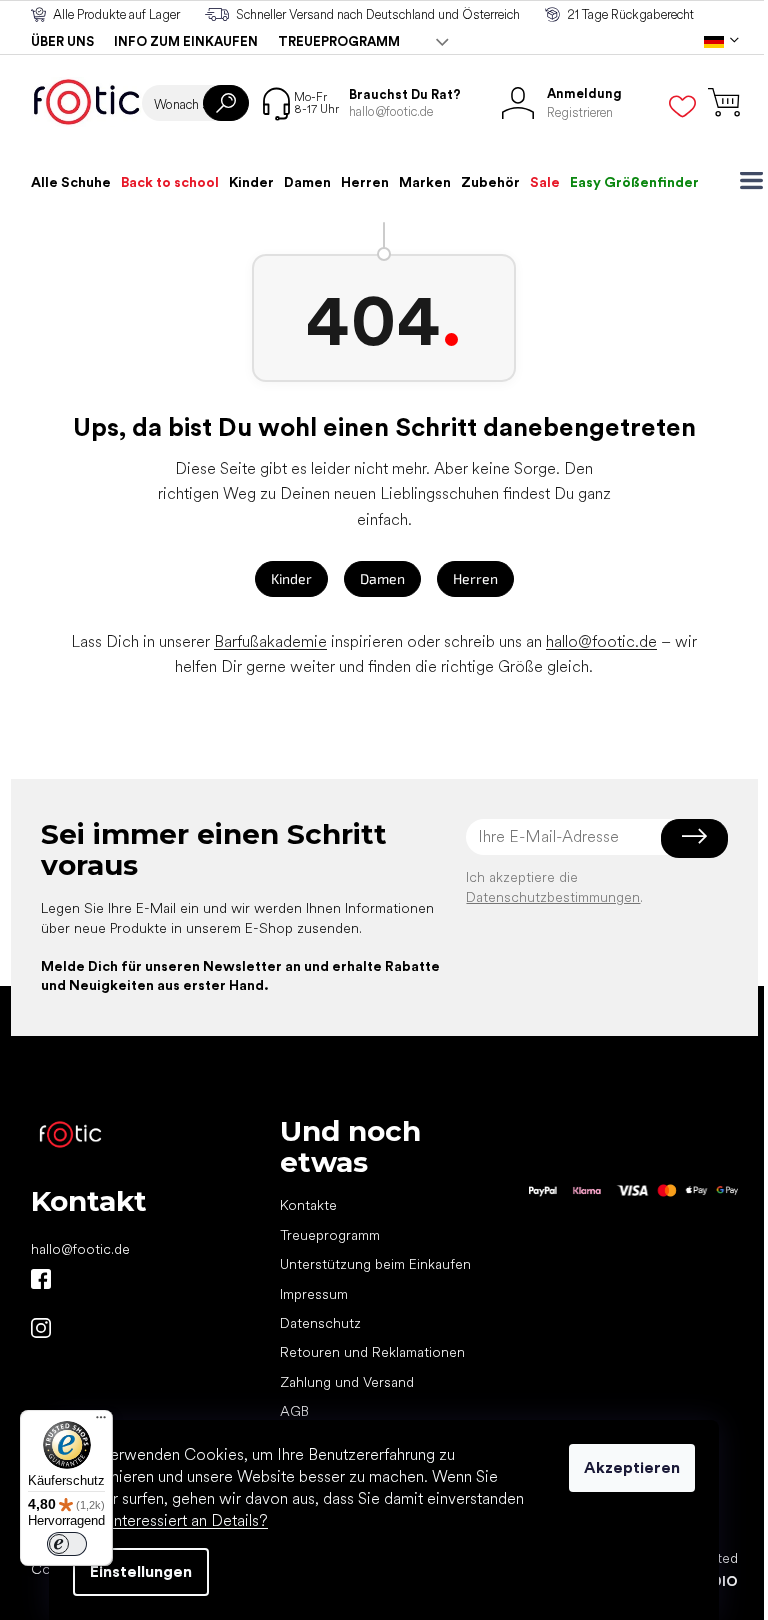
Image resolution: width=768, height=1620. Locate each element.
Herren (475, 578)
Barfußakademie (270, 641)
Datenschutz (320, 1323)
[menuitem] (71, 182)
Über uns (62, 41)
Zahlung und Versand (347, 1382)
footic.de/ (41, 1328)
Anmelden (694, 837)
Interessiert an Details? (188, 1520)
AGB (294, 1411)
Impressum (314, 1294)
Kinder (291, 578)
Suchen (226, 103)
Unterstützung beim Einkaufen (375, 1264)
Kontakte (308, 1205)
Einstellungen (141, 1571)
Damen (382, 578)
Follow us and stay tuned (41, 1279)
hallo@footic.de (601, 641)
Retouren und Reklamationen (372, 1352)
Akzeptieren (632, 1467)
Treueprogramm (339, 41)
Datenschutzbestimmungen (553, 897)
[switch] (67, 1544)
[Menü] (101, 1422)
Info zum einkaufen (186, 41)
